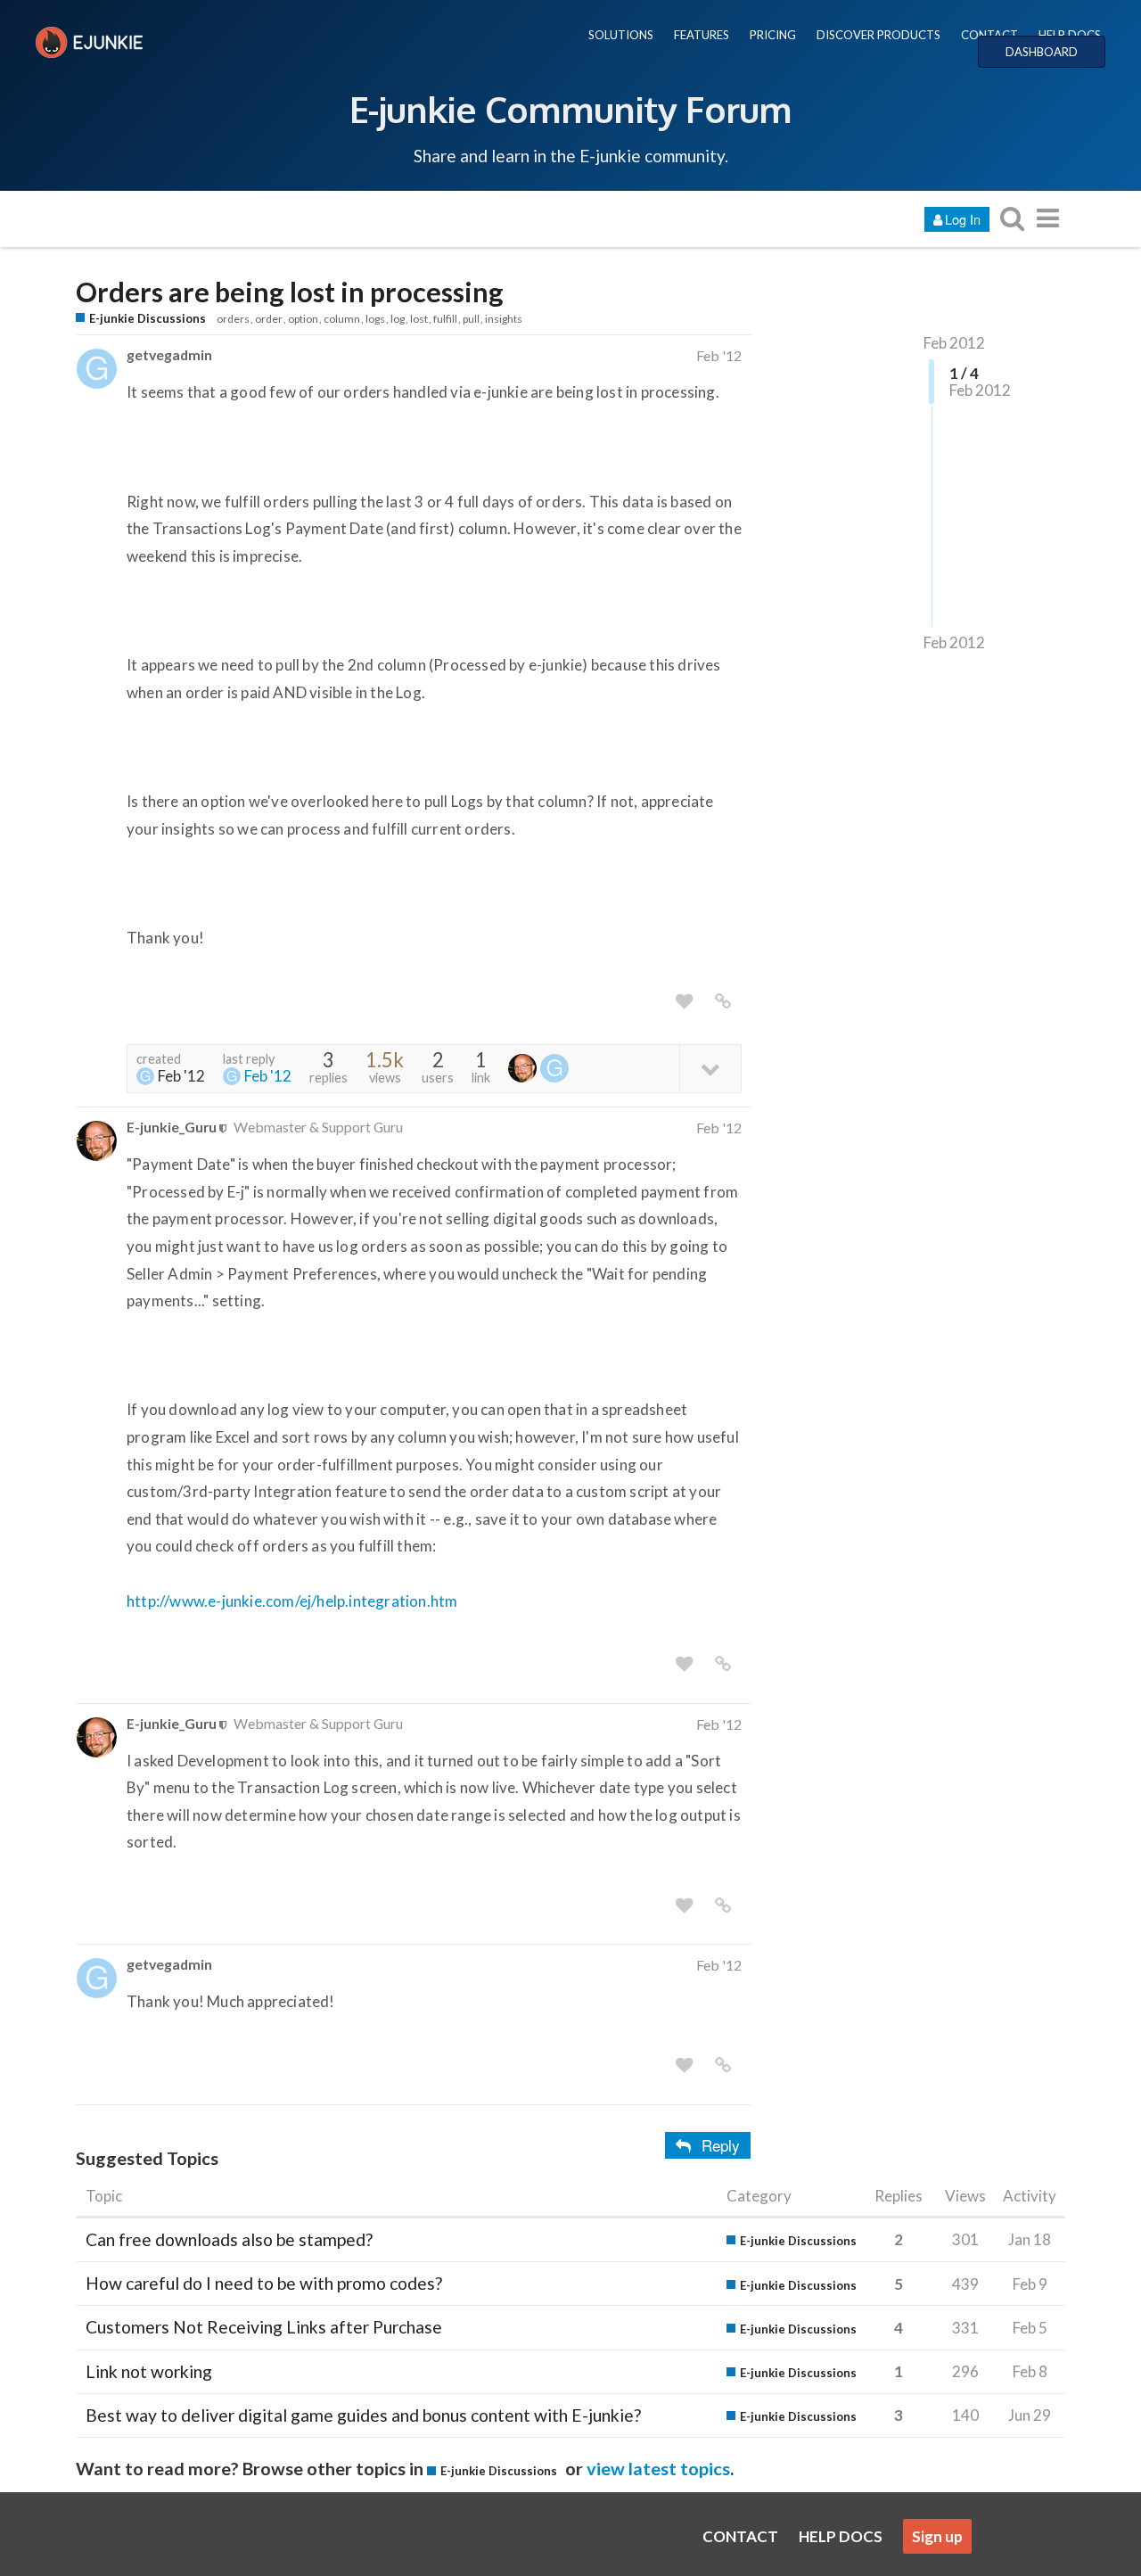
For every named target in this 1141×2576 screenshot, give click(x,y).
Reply (721, 2145)
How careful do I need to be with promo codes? (264, 2283)
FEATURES (702, 35)
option (303, 319)
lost (419, 319)
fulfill (445, 319)
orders (233, 319)
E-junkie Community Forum (570, 109)
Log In (963, 219)
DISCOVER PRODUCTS (878, 35)
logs (375, 319)
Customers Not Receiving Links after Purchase (264, 2327)
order (269, 319)
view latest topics (658, 2468)
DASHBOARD (1042, 52)
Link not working (149, 2371)
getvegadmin (169, 354)
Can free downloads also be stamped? (229, 2239)
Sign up (937, 2536)
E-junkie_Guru (172, 1127)
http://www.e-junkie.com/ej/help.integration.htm (292, 1601)
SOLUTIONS (621, 35)
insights (504, 319)
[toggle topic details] (710, 1068)
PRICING (773, 35)
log (398, 319)
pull (471, 319)
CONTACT (989, 35)
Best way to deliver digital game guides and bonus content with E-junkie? (363, 2415)
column (342, 319)
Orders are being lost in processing (290, 292)
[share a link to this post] (723, 1001)
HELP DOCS (1070, 35)
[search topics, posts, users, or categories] (1012, 218)
